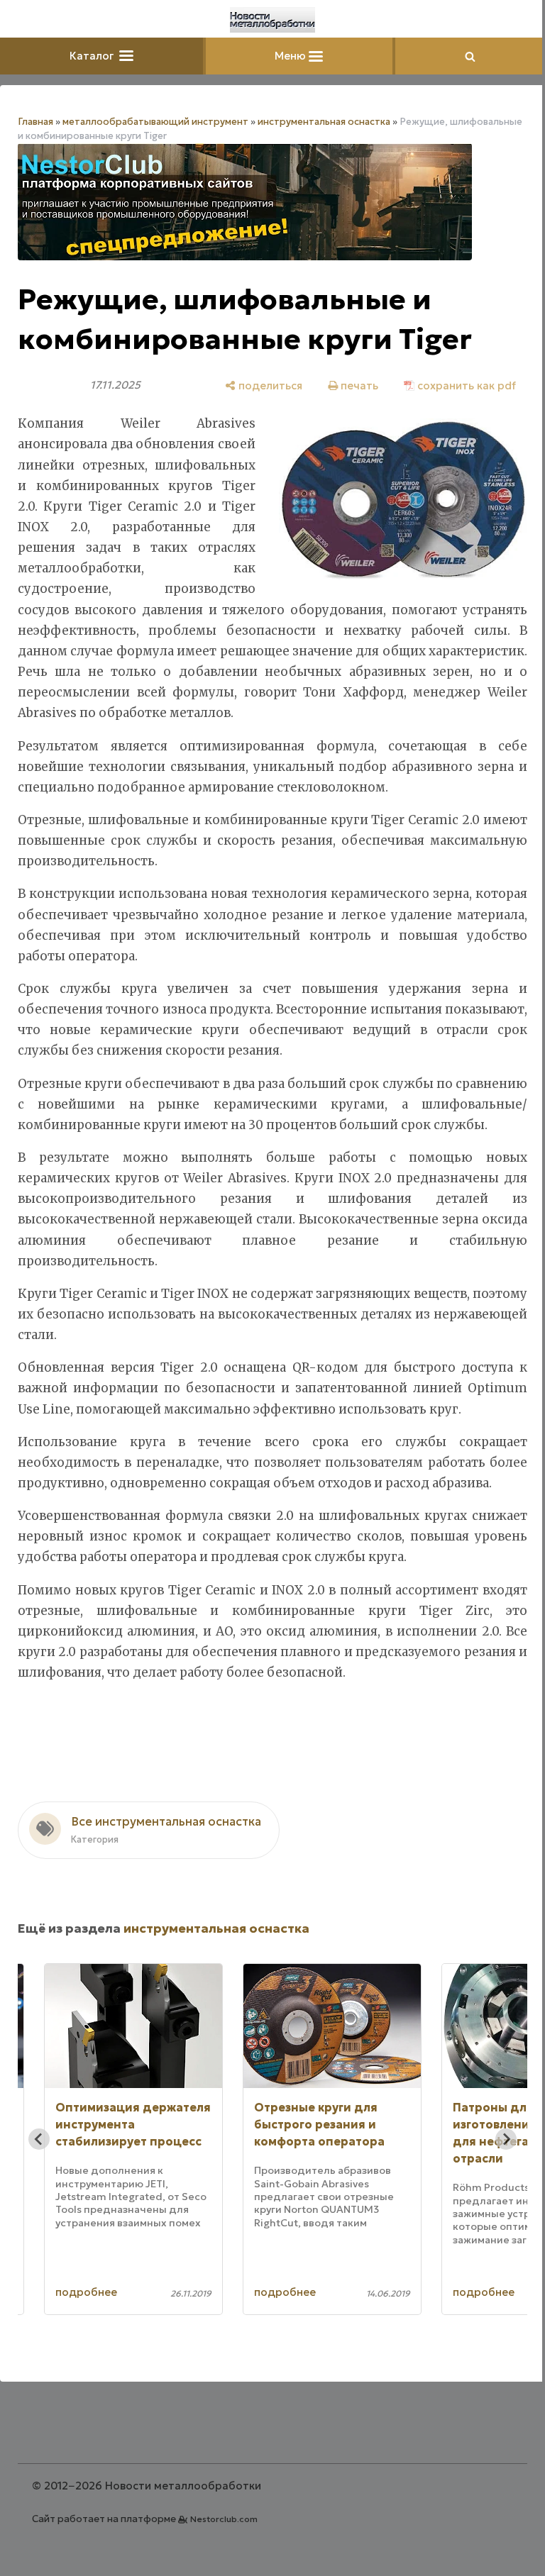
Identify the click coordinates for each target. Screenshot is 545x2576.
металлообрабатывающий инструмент (155, 122)
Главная (35, 122)
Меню (292, 56)
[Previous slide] (39, 2139)
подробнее (86, 2292)
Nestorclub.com (224, 2519)
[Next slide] (506, 2139)
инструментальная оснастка (324, 122)
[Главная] (272, 20)
